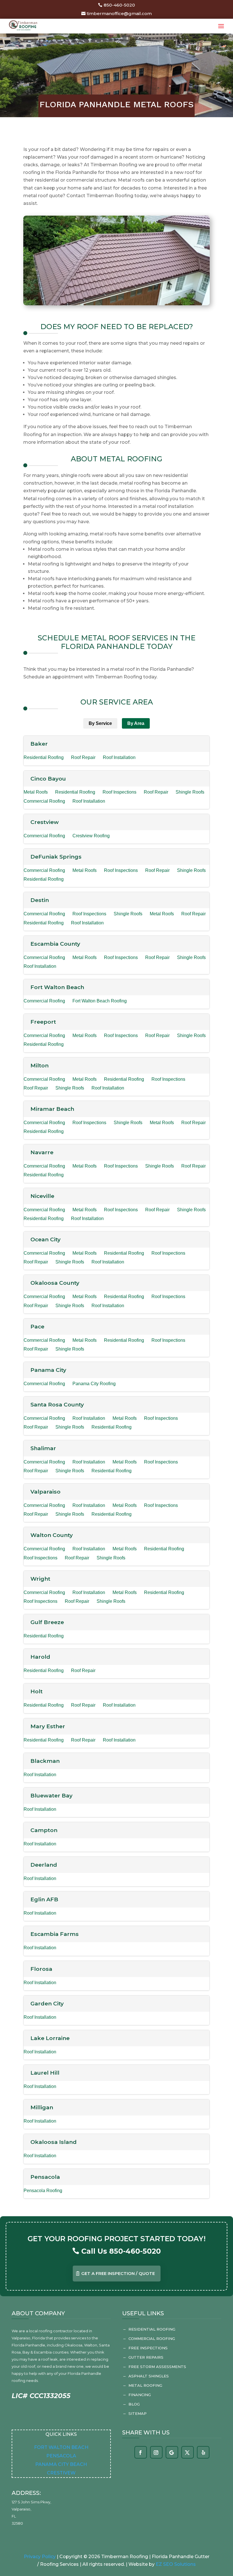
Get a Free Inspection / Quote (118, 2273)
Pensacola (61, 2456)
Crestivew (61, 2473)
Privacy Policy (40, 2557)
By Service (100, 723)
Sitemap (138, 2413)
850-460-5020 (119, 5)
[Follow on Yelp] (203, 2453)
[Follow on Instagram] (156, 2453)
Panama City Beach (61, 2464)
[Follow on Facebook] (140, 2453)
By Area (136, 723)
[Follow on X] (187, 2453)
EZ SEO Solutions (176, 2564)
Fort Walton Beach (61, 2447)
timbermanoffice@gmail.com (119, 13)
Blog (134, 2404)
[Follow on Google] (172, 2453)
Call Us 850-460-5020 (121, 2251)
